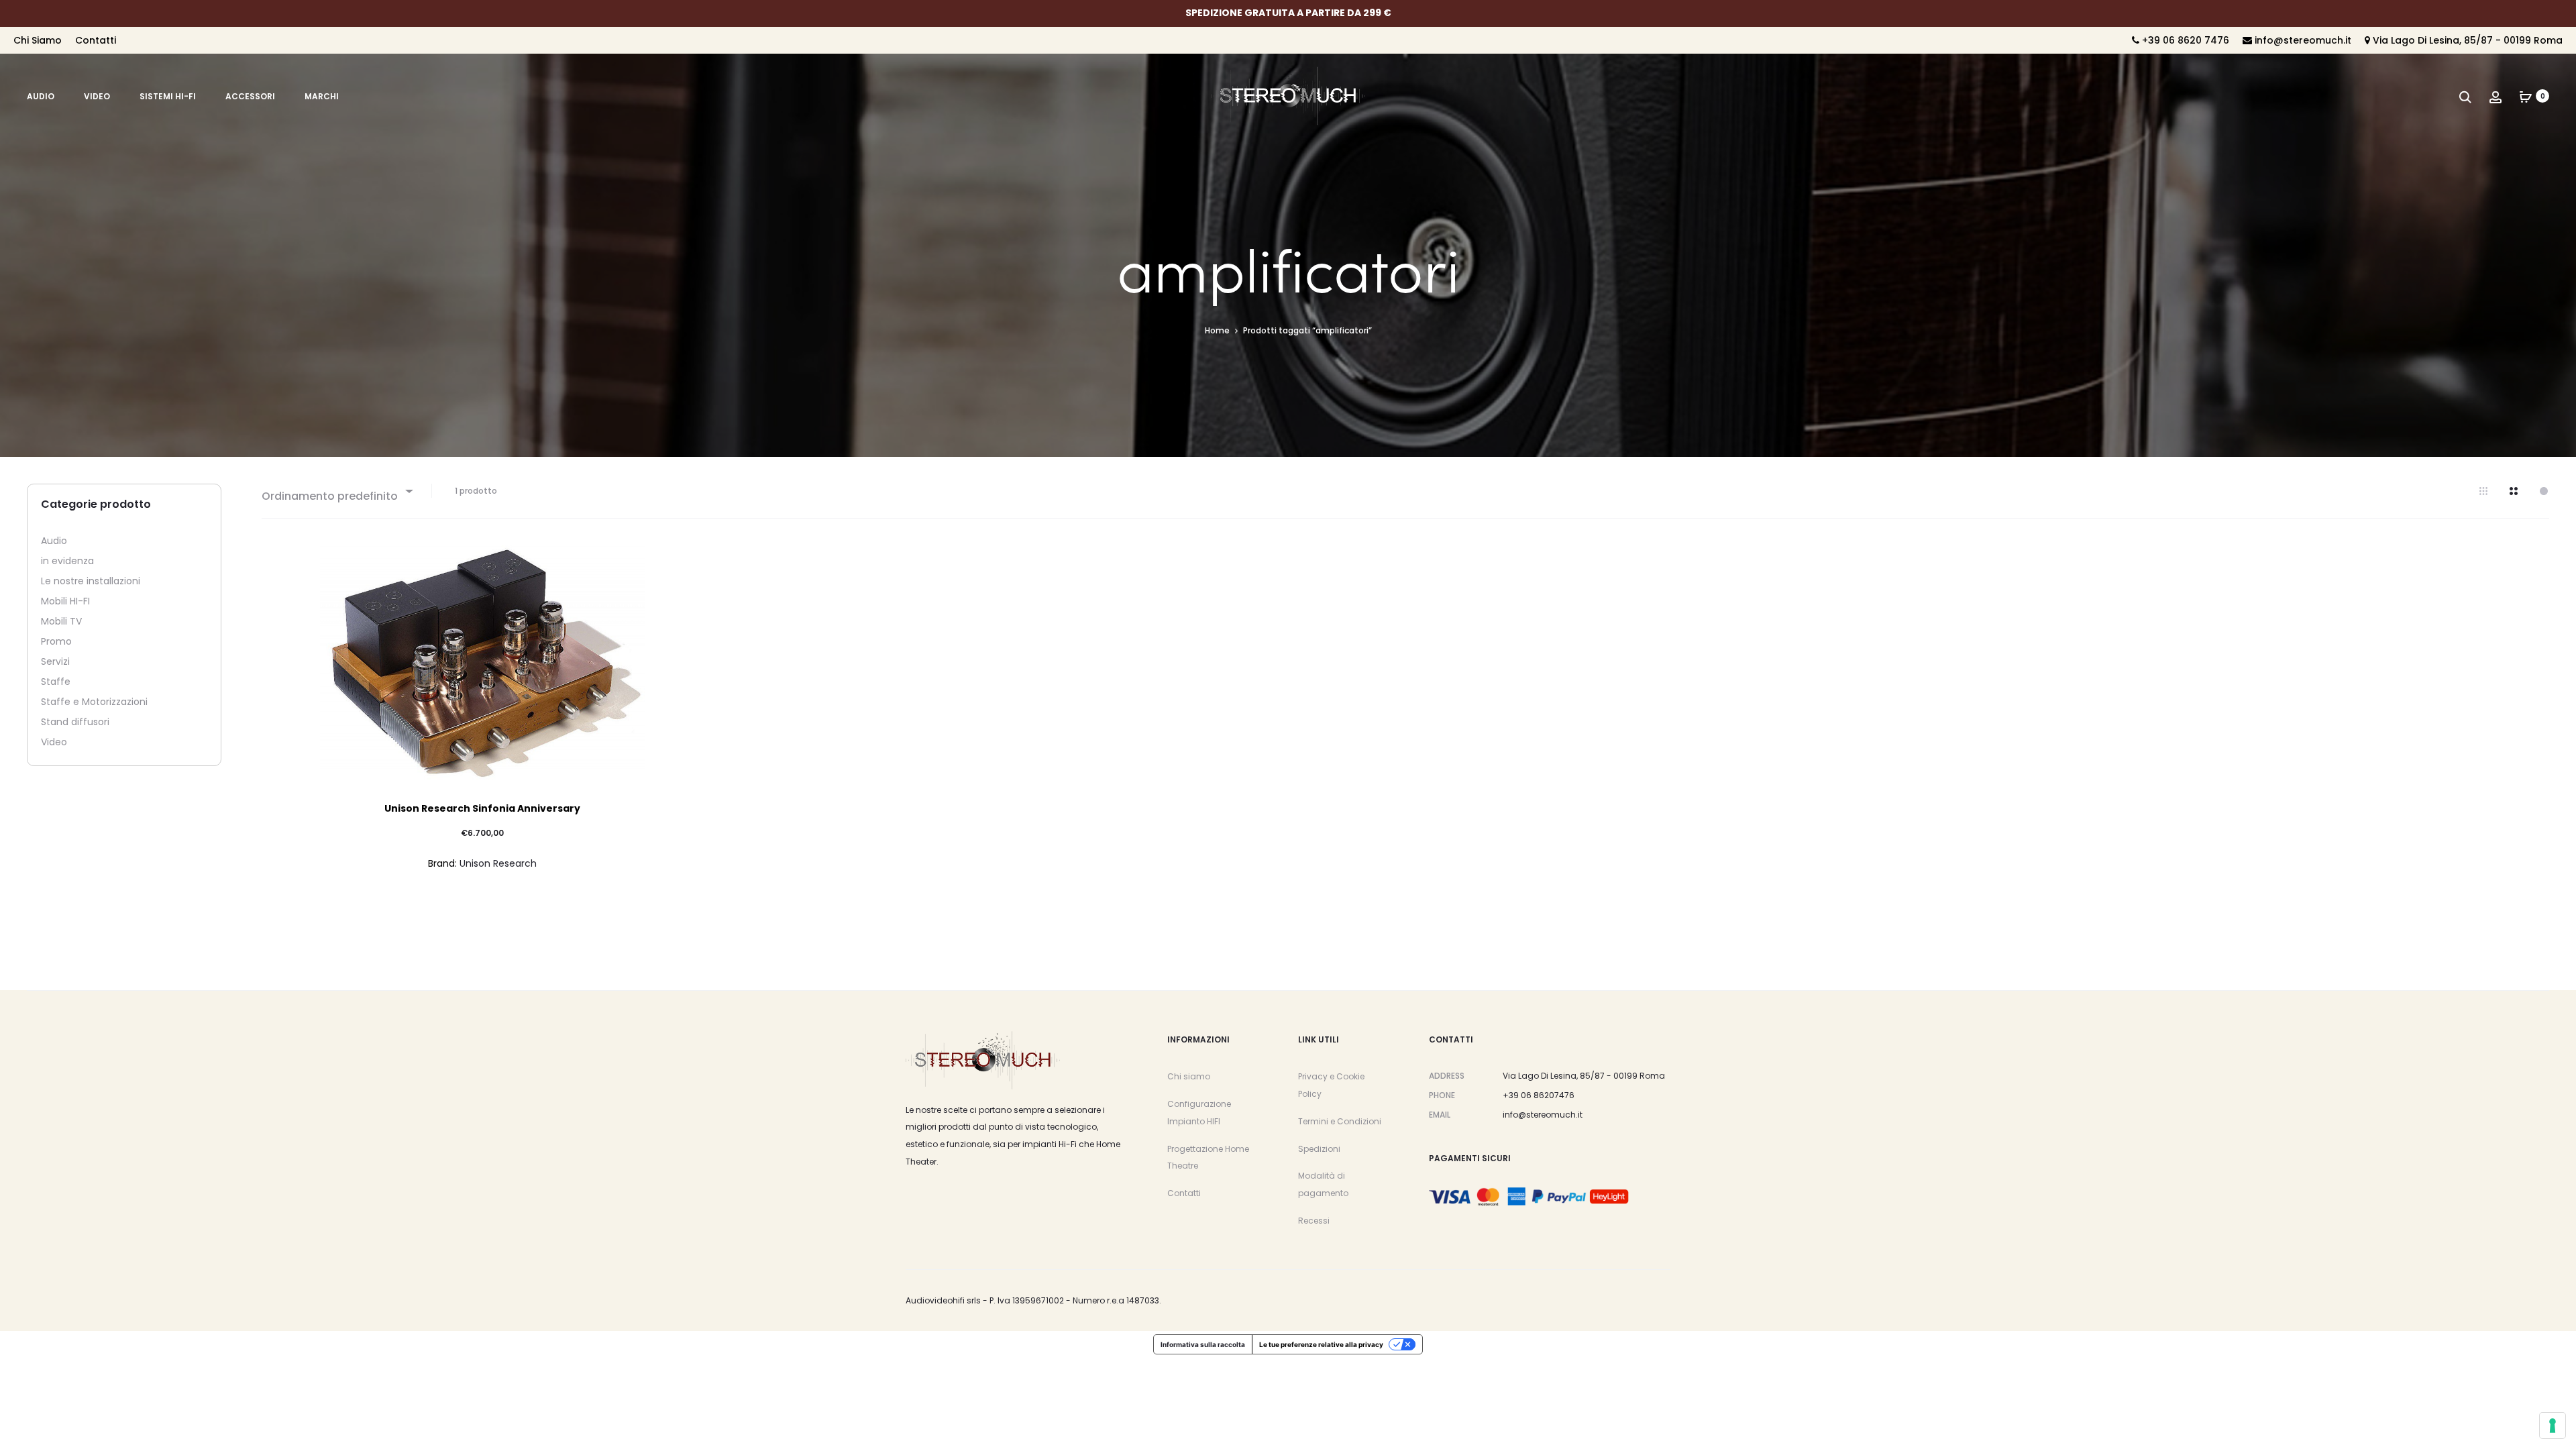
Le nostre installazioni (91, 581)
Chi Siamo (38, 40)
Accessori (250, 96)
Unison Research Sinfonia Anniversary (482, 808)
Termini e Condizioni (1340, 1121)
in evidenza (67, 561)
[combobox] (336, 491)
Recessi (1314, 1221)
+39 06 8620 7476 (2184, 40)
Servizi (55, 661)
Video (97, 96)
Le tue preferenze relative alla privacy (1321, 1344)
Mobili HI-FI (65, 601)
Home (1217, 330)
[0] (2526, 96)
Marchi (322, 96)
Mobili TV (61, 621)
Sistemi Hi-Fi (168, 96)
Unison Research (498, 863)
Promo (56, 641)
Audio (41, 96)
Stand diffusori (75, 722)
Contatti (96, 40)
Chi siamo (1189, 1076)
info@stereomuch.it (2302, 40)
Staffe (56, 682)
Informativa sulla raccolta (1203, 1344)
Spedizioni (1319, 1149)
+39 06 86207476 (1539, 1095)
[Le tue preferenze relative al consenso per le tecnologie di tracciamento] (2553, 1426)
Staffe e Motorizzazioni (94, 702)
